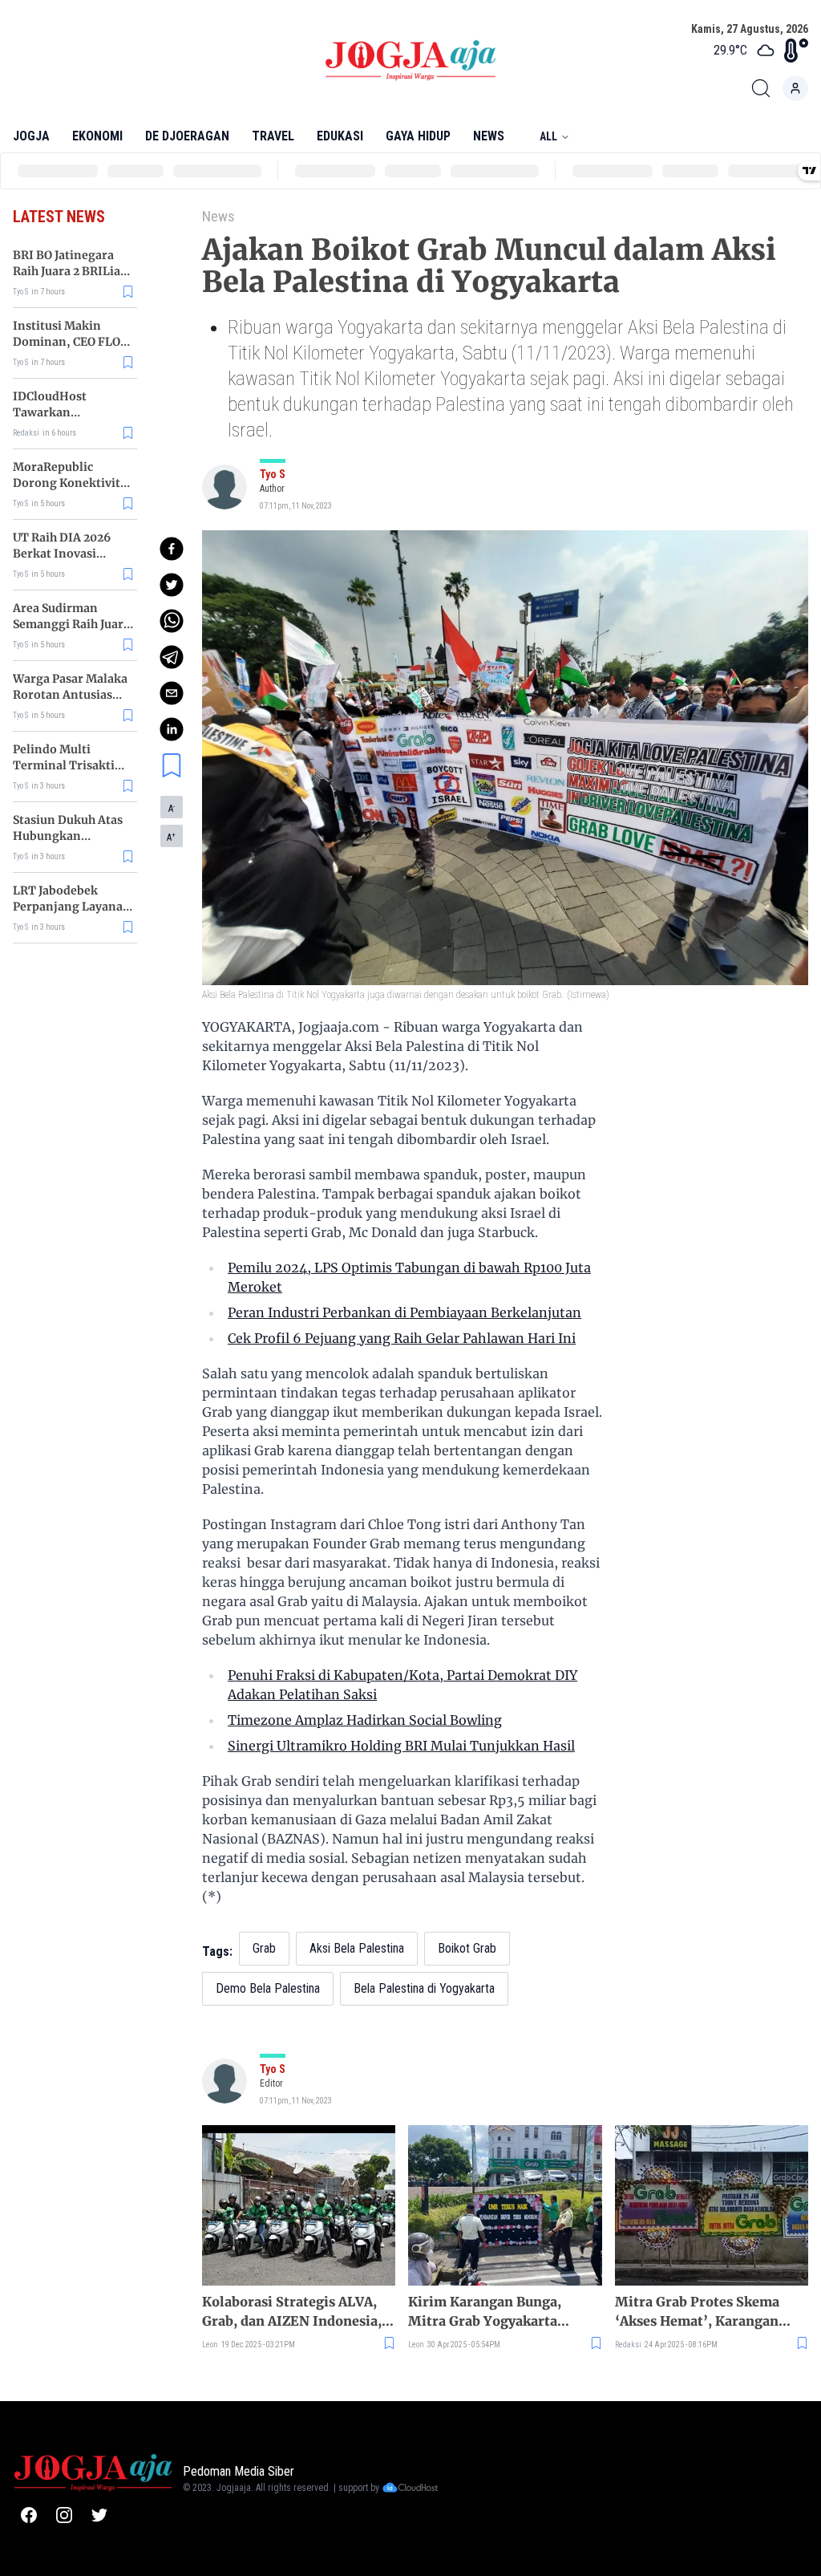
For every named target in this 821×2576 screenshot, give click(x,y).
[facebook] (172, 549)
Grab (264, 1948)
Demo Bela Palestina (268, 1988)
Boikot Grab (467, 1948)
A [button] (172, 809)
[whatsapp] (172, 621)
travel (273, 136)
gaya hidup (418, 136)
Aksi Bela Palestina (357, 1948)
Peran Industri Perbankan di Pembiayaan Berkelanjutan (404, 1312)
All (548, 136)
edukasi (340, 136)
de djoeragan (187, 136)
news (489, 136)
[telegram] (172, 657)
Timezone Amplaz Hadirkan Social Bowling (365, 1720)
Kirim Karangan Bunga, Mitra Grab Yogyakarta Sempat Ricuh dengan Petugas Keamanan (485, 2312)
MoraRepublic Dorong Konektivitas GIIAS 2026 (73, 483)
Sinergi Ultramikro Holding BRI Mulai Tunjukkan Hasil (401, 1746)
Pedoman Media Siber (239, 2471)
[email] (172, 693)
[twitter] (172, 585)
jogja (31, 136)
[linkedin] (172, 729)
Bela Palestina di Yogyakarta (424, 1988)
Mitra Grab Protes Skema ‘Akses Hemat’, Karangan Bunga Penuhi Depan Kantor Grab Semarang (707, 2312)
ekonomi (97, 136)
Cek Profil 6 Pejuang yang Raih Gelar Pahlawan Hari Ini (402, 1338)
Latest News (59, 217)
